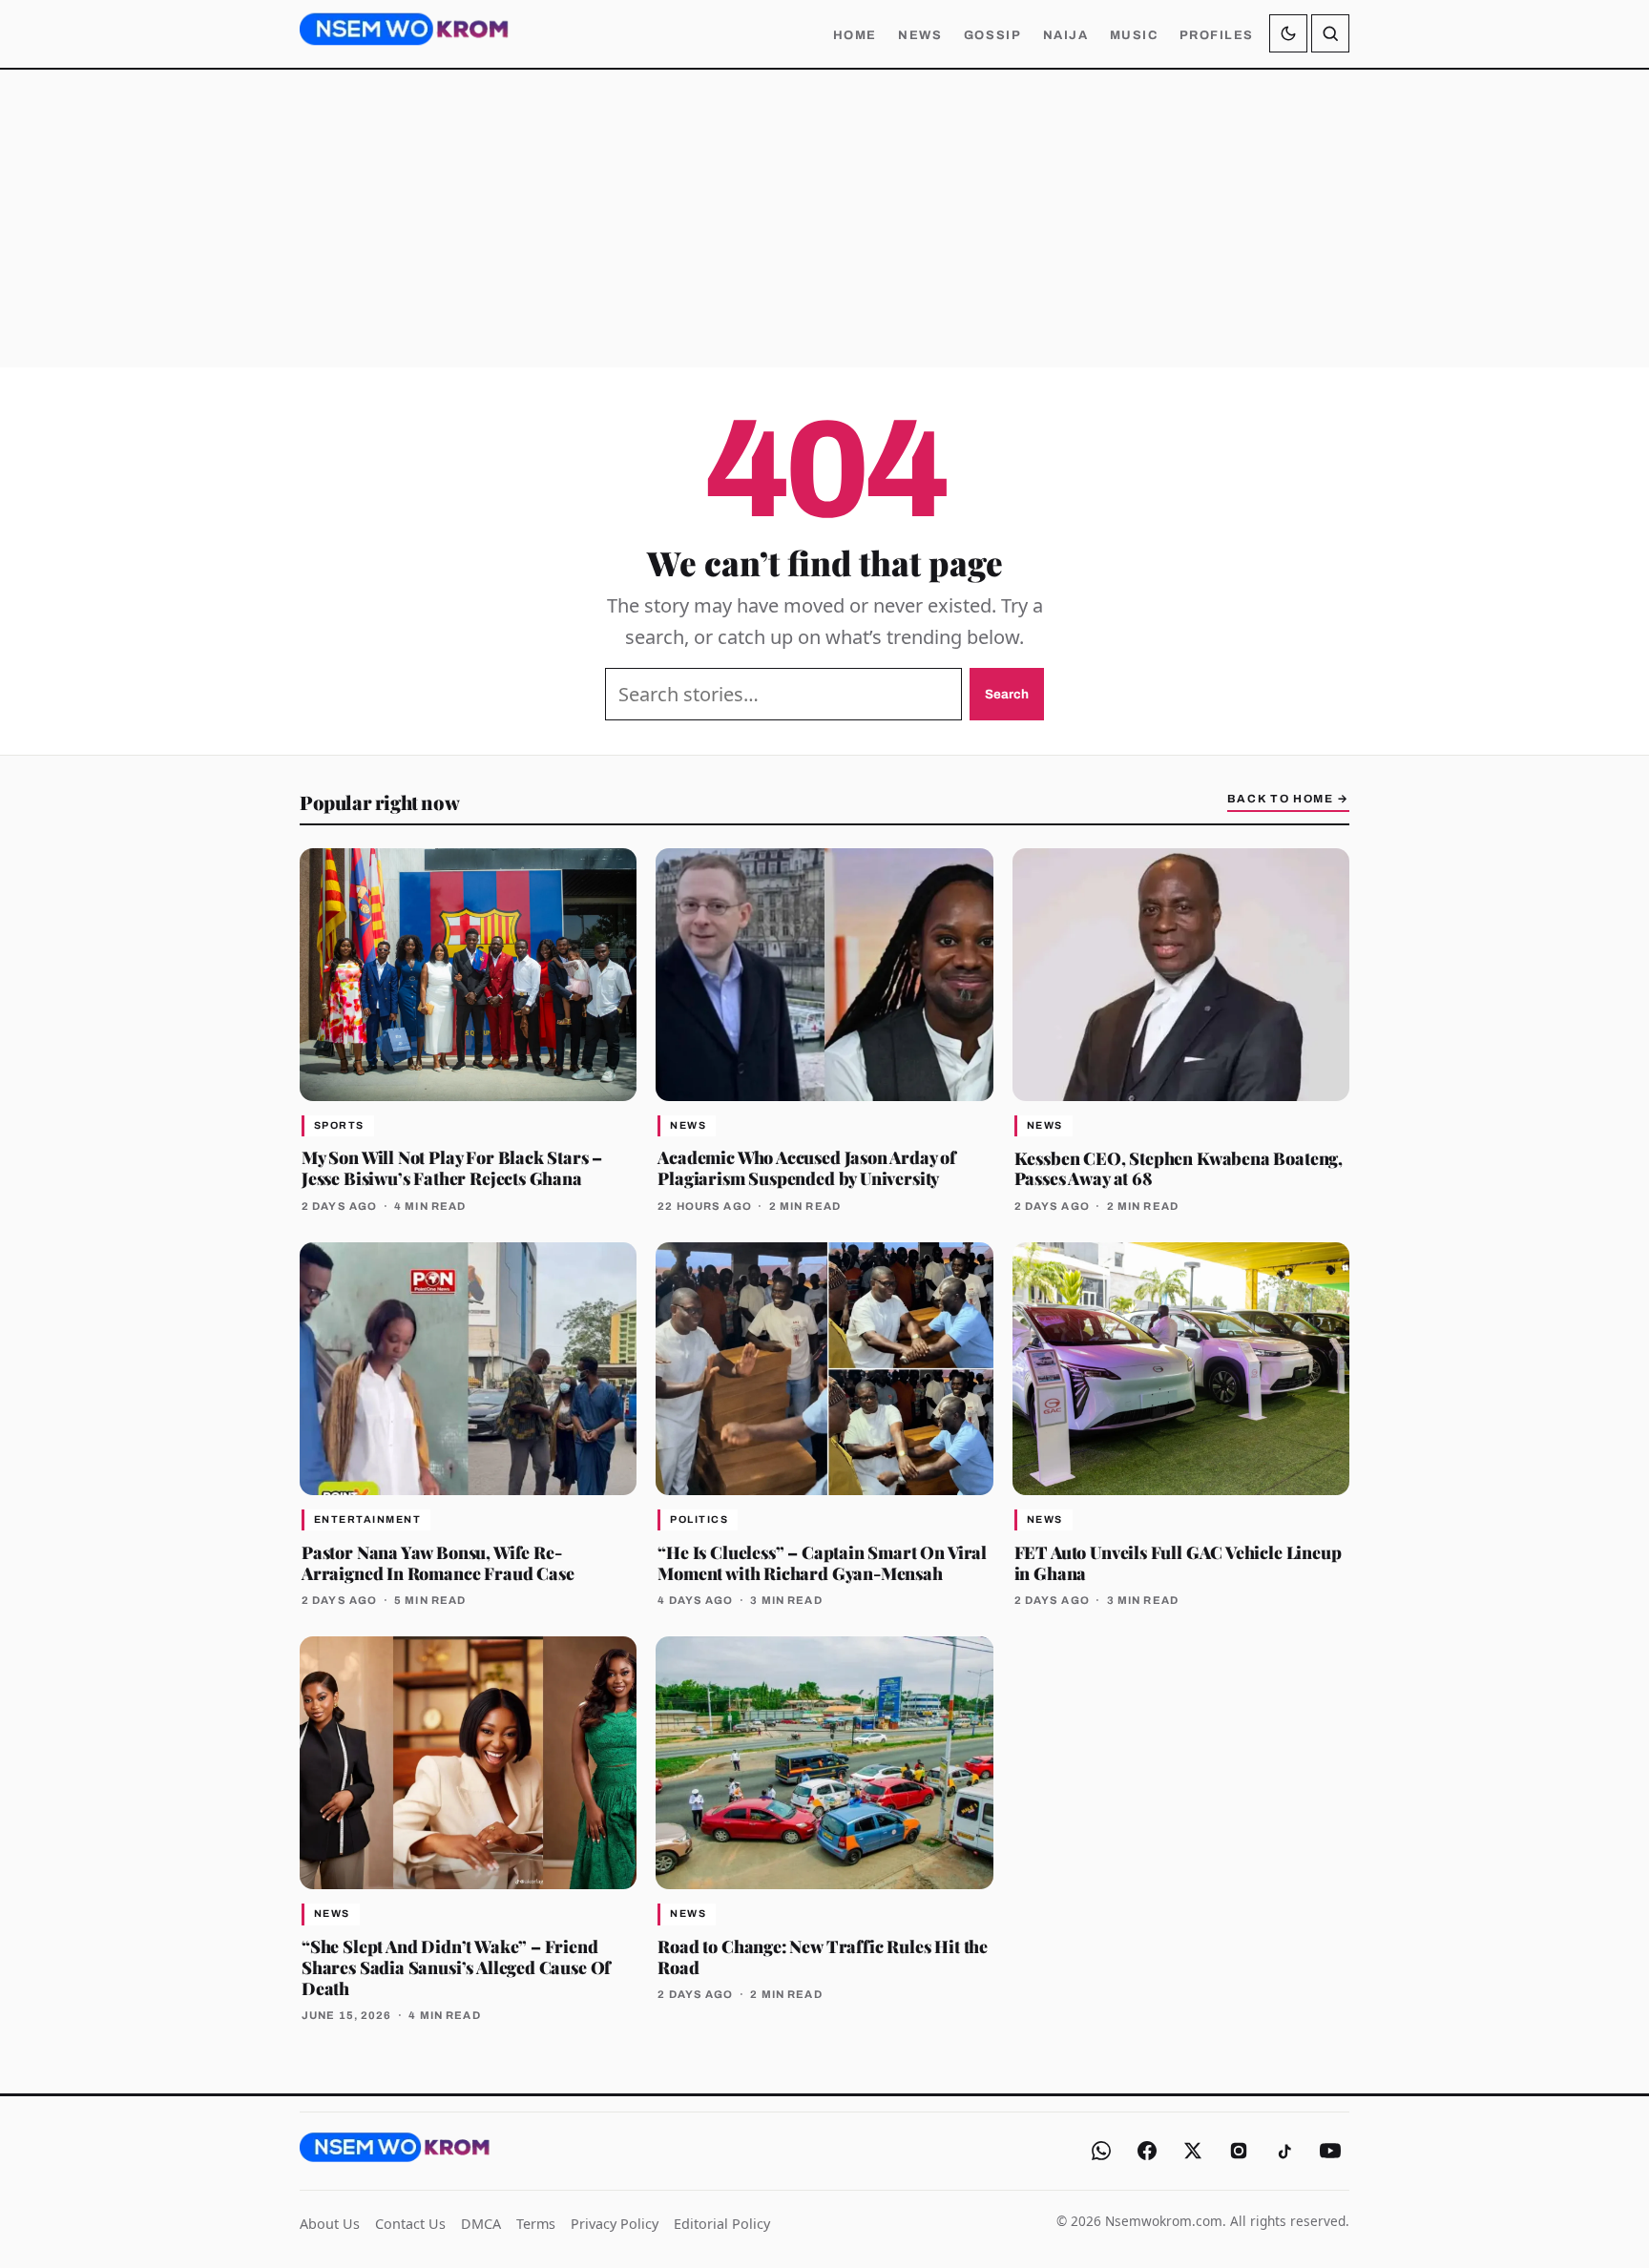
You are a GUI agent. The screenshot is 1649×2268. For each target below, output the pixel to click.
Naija (1066, 35)
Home (855, 35)
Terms (536, 2224)
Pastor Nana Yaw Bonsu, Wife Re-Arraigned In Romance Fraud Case (438, 1562)
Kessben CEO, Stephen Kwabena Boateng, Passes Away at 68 (1179, 1168)
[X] (1193, 2151)
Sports (339, 1125)
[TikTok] (1284, 2151)
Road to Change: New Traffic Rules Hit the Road (823, 1956)
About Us (330, 2224)
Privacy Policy (615, 2224)
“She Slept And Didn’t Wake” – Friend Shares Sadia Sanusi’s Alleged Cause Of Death (456, 1967)
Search (1007, 694)
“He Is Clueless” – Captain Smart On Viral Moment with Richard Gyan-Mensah (822, 1562)
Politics (699, 1519)
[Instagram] (1239, 2151)
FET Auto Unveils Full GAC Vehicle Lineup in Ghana (1178, 1562)
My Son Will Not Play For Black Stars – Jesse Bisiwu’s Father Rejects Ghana (452, 1167)
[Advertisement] (824, 218)
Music (1134, 35)
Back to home (1288, 799)
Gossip (992, 35)
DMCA (481, 2224)
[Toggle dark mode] (1288, 33)
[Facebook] (1147, 2151)
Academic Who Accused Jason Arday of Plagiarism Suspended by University (807, 1167)
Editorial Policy (722, 2224)
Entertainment (367, 1519)
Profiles (1217, 35)
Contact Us (410, 2224)
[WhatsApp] (1101, 2151)
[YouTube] (1330, 2151)
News (920, 35)
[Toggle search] (1330, 33)
